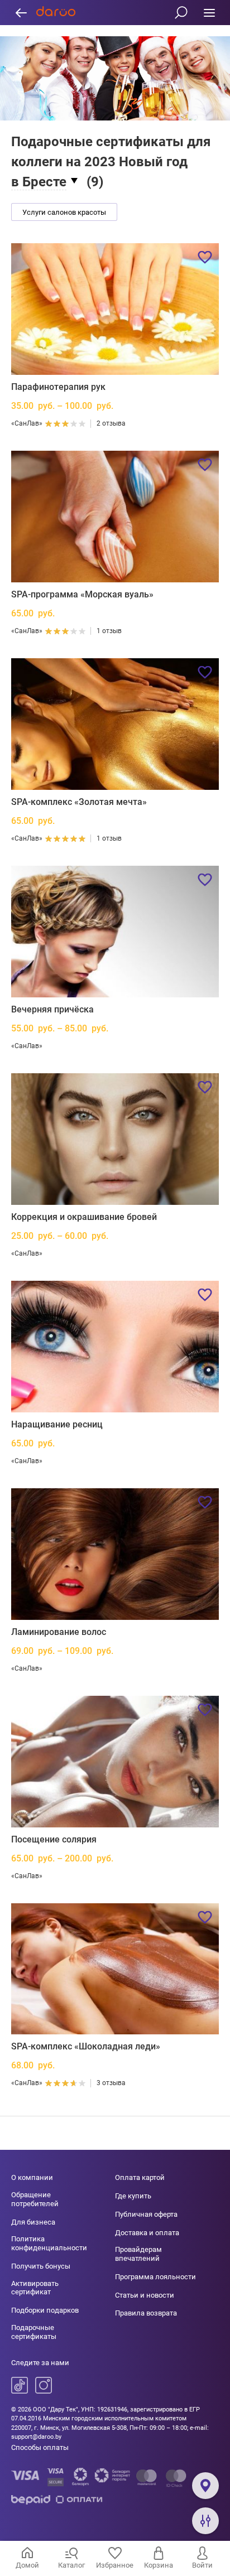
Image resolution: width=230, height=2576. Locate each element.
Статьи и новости (145, 2295)
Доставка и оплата (147, 2233)
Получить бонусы (41, 2266)
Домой (27, 2565)
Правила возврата (146, 2313)
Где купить (133, 2196)
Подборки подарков (45, 2310)
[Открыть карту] (205, 2486)
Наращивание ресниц (57, 1424)
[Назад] (21, 13)
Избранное (115, 2565)
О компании (32, 2177)
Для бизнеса (33, 2222)
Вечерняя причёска (52, 1009)
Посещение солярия (54, 1839)
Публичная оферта (146, 2214)
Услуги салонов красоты (64, 212)
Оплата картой (140, 2177)
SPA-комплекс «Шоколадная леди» (86, 2046)
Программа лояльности (155, 2277)
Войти (202, 2565)
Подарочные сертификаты (34, 2332)
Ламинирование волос (59, 1632)
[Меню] (209, 13)
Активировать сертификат (35, 2288)
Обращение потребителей (35, 2199)
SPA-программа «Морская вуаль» (82, 594)
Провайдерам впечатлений (138, 2254)
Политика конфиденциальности (49, 2243)
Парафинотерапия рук (58, 387)
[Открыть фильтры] (205, 2521)
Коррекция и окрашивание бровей (84, 1217)
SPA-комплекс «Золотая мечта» (79, 802)
